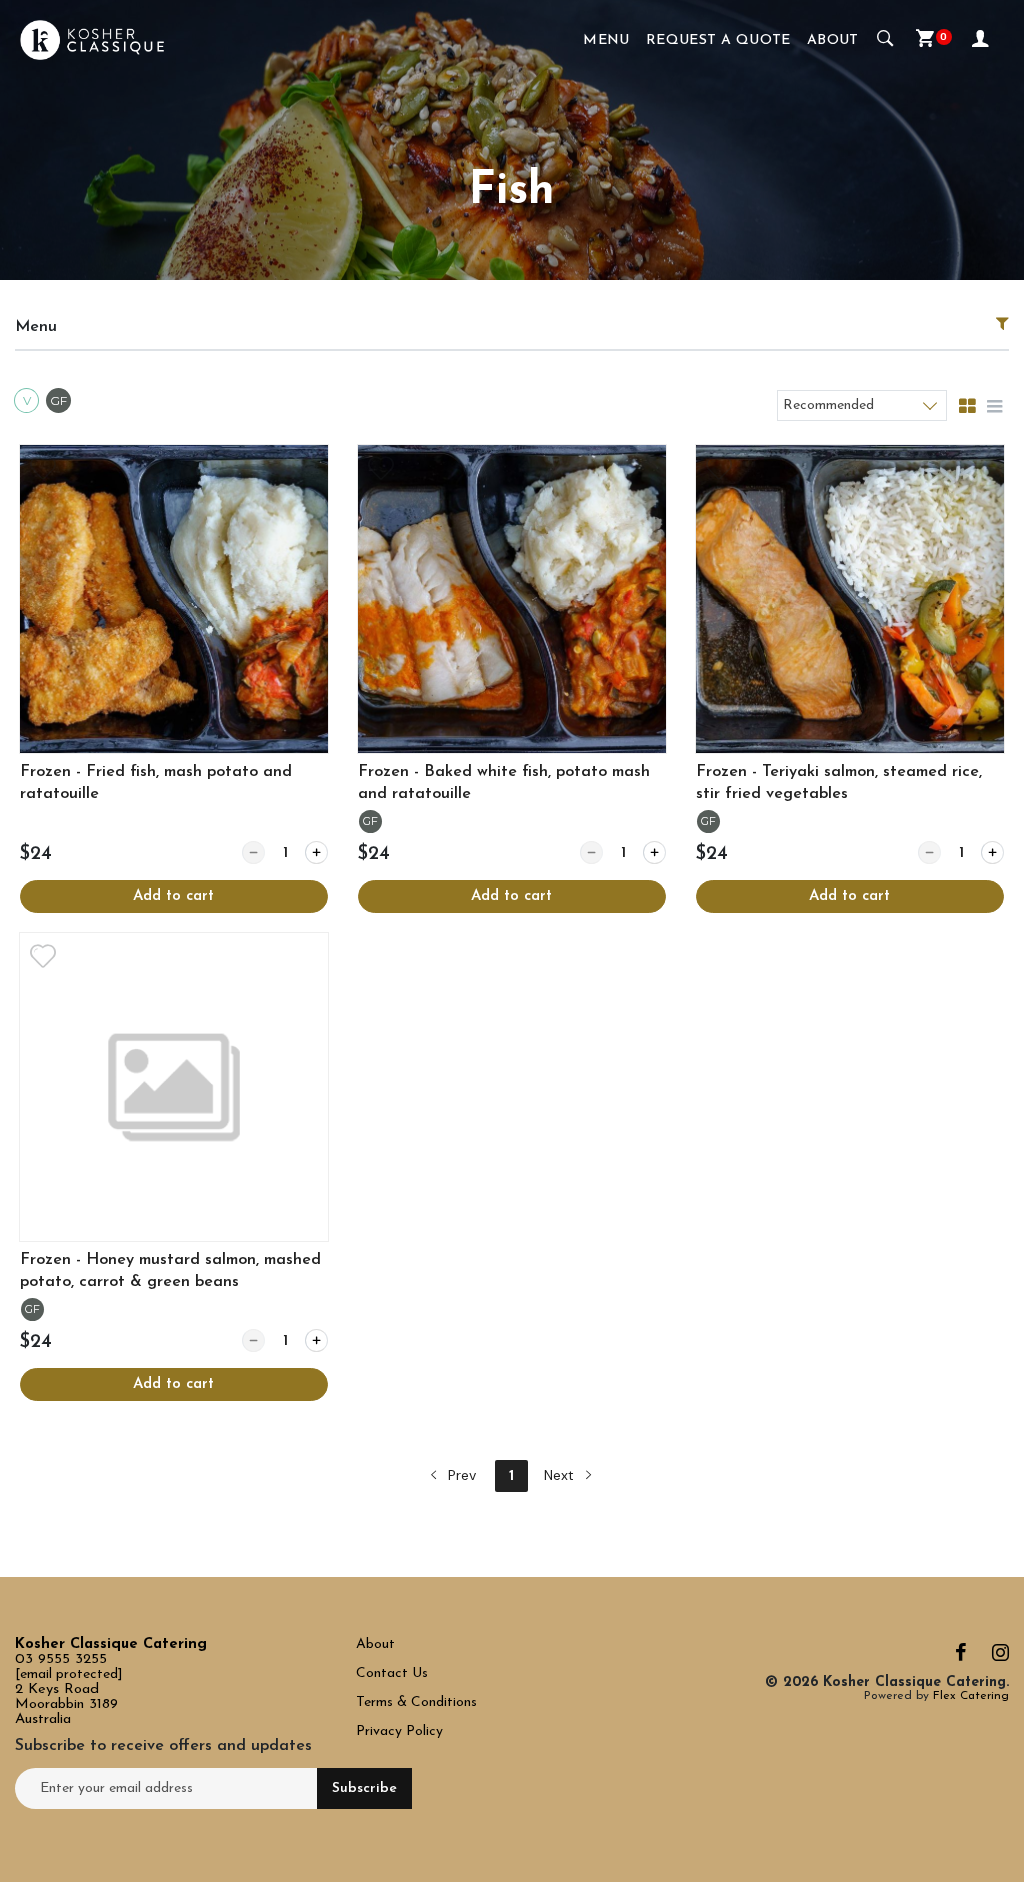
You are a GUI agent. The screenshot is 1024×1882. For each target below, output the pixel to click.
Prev (460, 1475)
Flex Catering (971, 1696)
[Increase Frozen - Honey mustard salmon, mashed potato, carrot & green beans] (316, 1340)
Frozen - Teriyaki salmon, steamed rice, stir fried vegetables (839, 783)
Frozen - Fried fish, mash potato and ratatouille (156, 783)
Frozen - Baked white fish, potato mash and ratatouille (504, 783)
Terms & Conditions (416, 1702)
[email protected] (69, 1674)
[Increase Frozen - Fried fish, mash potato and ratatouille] (316, 852)
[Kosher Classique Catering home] (92, 40)
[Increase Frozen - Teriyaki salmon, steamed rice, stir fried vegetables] (992, 852)
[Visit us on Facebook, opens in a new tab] (961, 1657)
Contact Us (394, 1673)
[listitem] (174, 679)
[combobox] (862, 404)
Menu (606, 40)
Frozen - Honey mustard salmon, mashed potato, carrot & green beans (170, 1271)
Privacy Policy (399, 1731)
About (833, 40)
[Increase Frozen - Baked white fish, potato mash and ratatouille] (654, 852)
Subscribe (364, 1788)
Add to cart (173, 896)
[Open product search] (885, 40)
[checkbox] (28, 403)
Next (561, 1475)
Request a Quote (718, 40)
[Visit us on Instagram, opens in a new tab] (1000, 1657)
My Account (983, 40)
